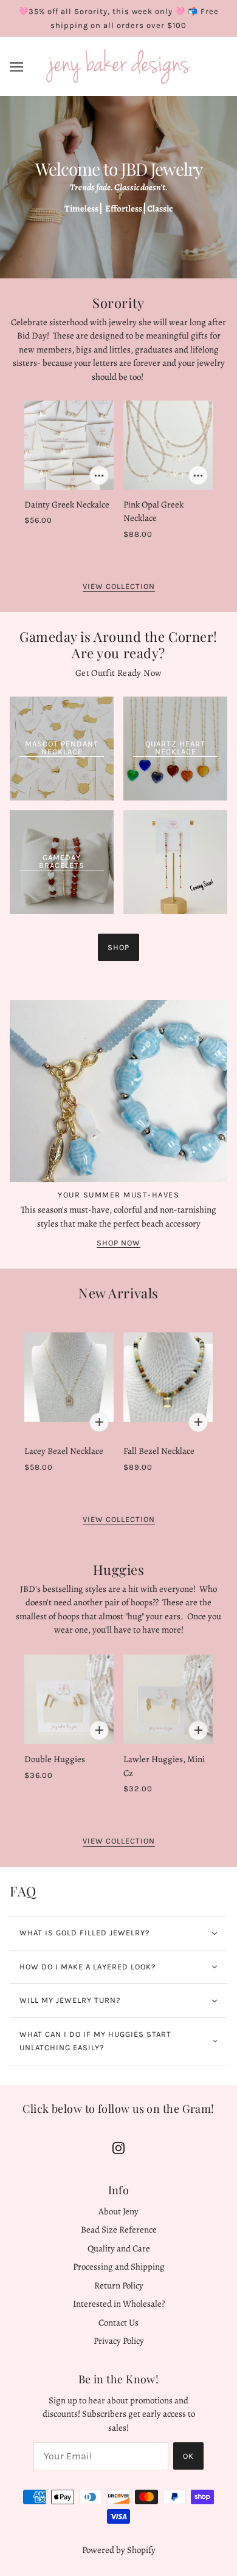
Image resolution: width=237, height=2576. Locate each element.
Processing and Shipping (119, 2267)
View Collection (119, 587)
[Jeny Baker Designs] (118, 66)
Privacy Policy (119, 2341)
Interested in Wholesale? (119, 2304)
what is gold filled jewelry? (84, 1933)
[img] (118, 2147)
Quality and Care (119, 2248)
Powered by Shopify (119, 2550)
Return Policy (119, 2285)
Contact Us (118, 2323)
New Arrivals (118, 1293)
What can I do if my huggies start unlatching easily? (95, 2041)
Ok (188, 2456)
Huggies (119, 1569)
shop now (118, 1243)
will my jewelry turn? (70, 2000)
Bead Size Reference (119, 2230)
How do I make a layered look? (88, 1967)
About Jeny (118, 2211)
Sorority (118, 303)
